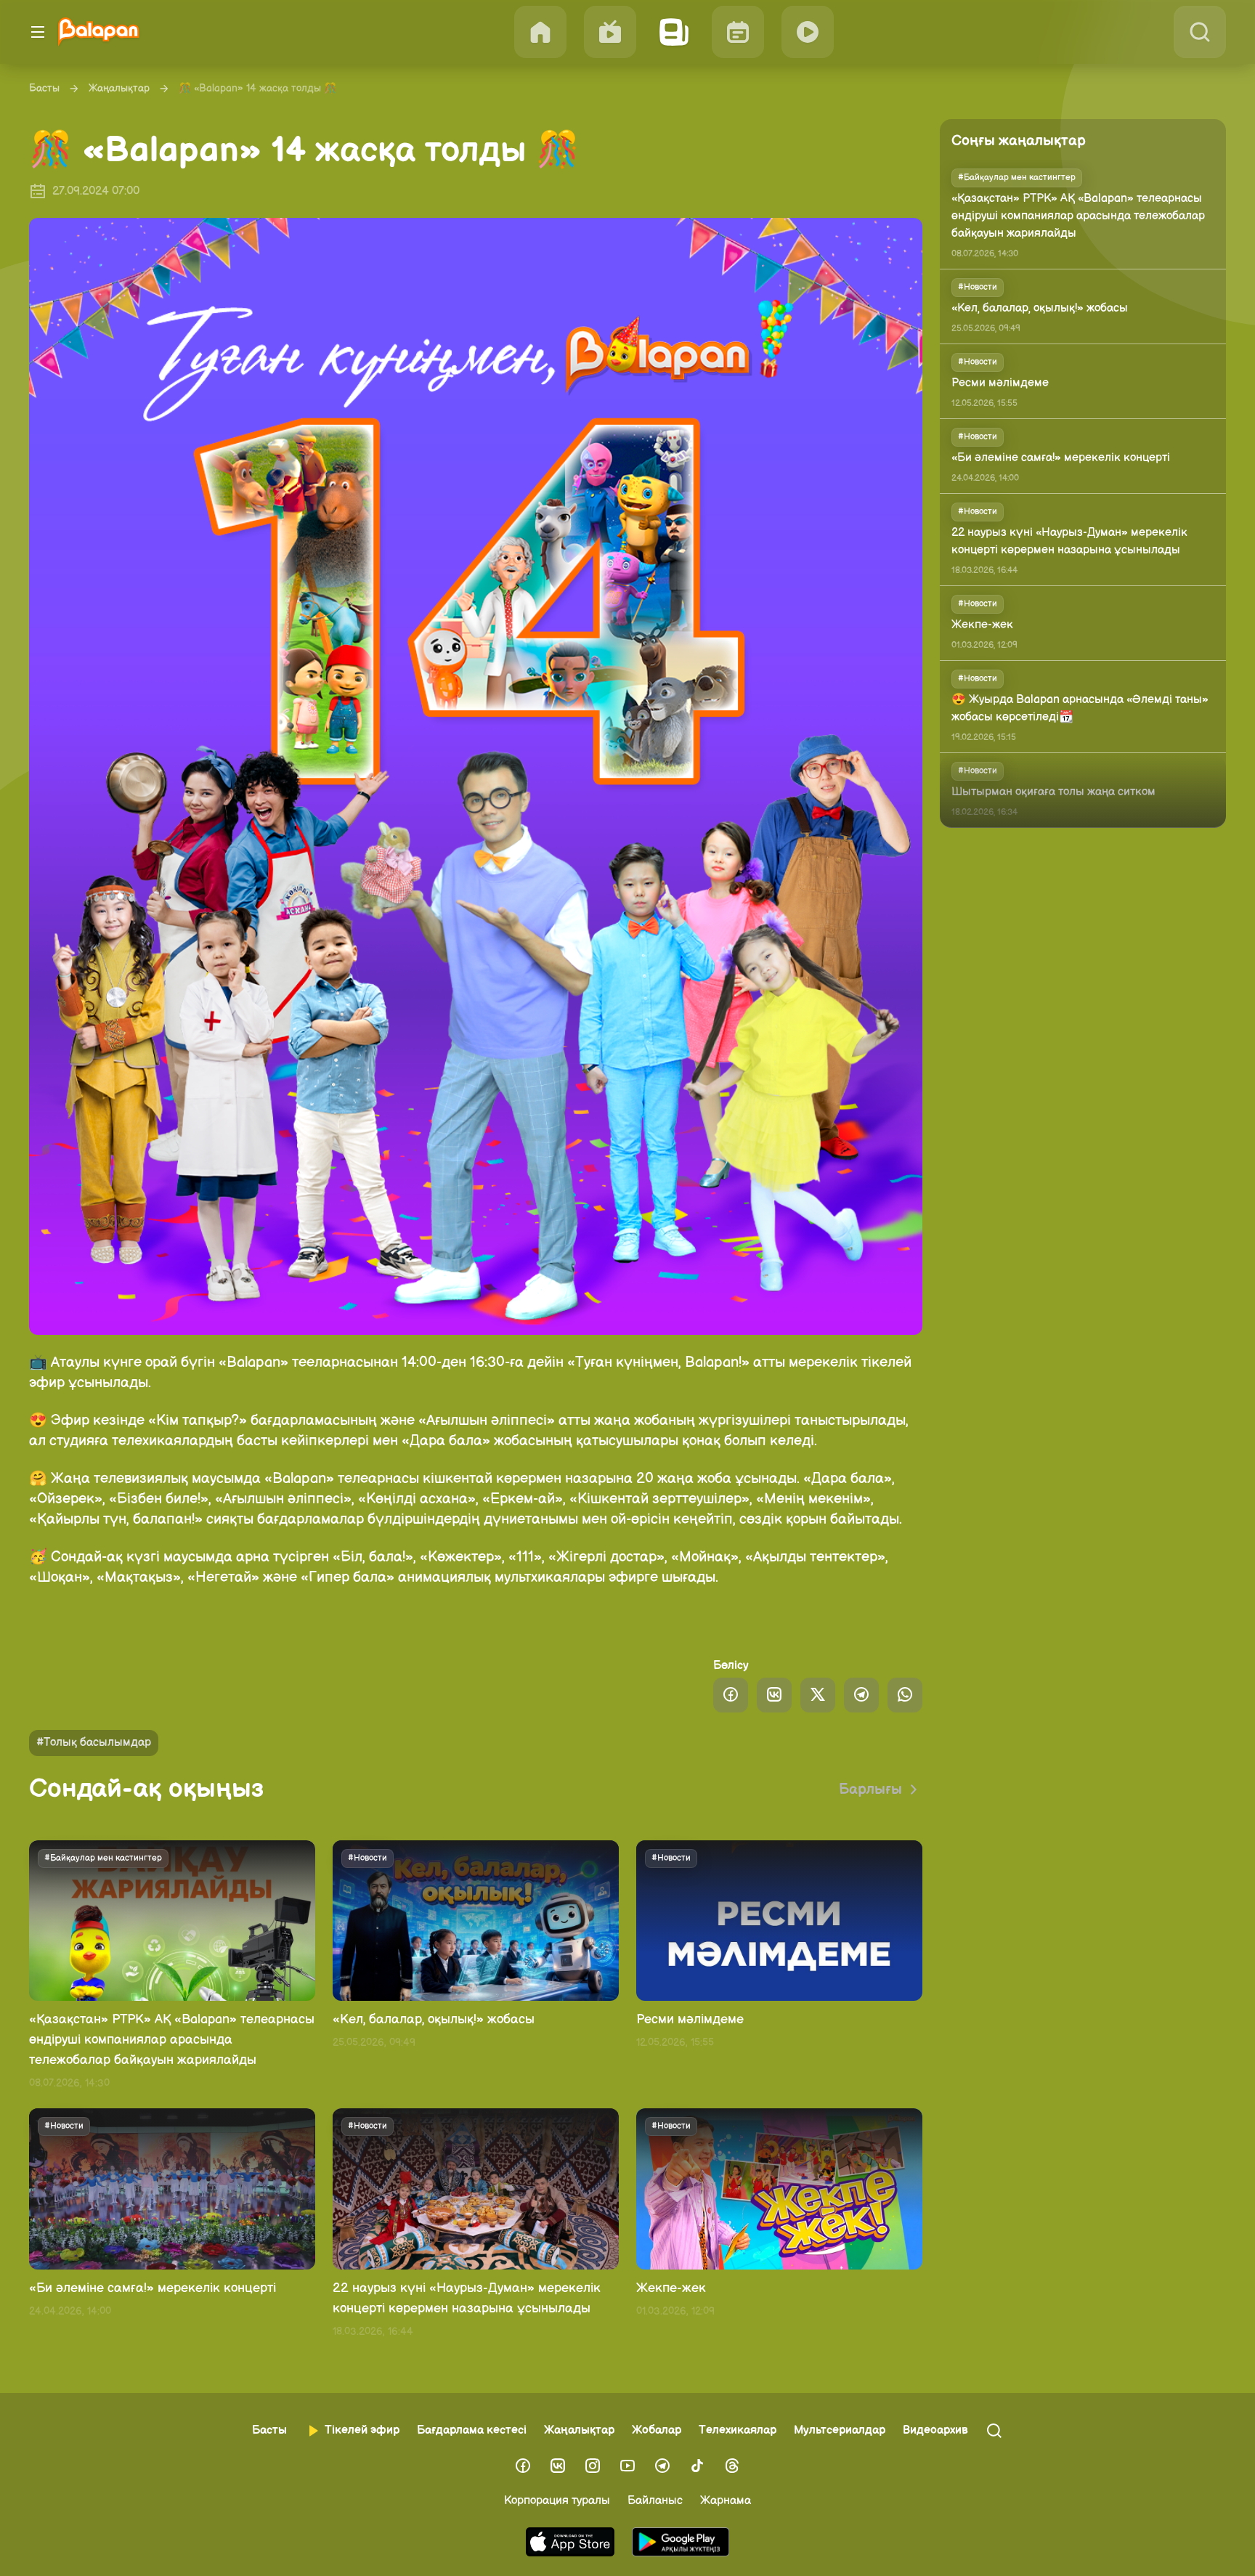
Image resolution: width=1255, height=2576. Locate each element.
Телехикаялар (738, 2430)
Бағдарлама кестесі (472, 2430)
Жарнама (726, 2501)
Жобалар (657, 2430)
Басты (44, 88)
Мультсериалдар (840, 2430)
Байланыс (655, 2501)
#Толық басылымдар (94, 1743)
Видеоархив (935, 2430)
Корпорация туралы (557, 2501)
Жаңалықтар (119, 88)
